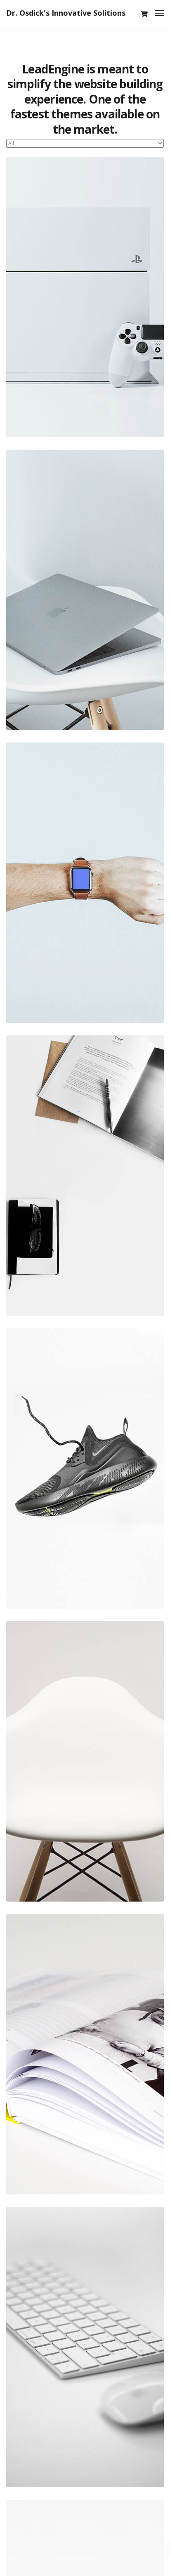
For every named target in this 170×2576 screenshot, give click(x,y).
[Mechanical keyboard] (85, 2347)
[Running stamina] (85, 1468)
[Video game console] (85, 297)
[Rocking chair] (85, 1761)
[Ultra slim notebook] (85, 590)
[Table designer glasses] (85, 1176)
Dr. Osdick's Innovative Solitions (66, 13)
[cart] (144, 14)
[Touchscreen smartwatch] (85, 883)
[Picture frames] (85, 2054)
